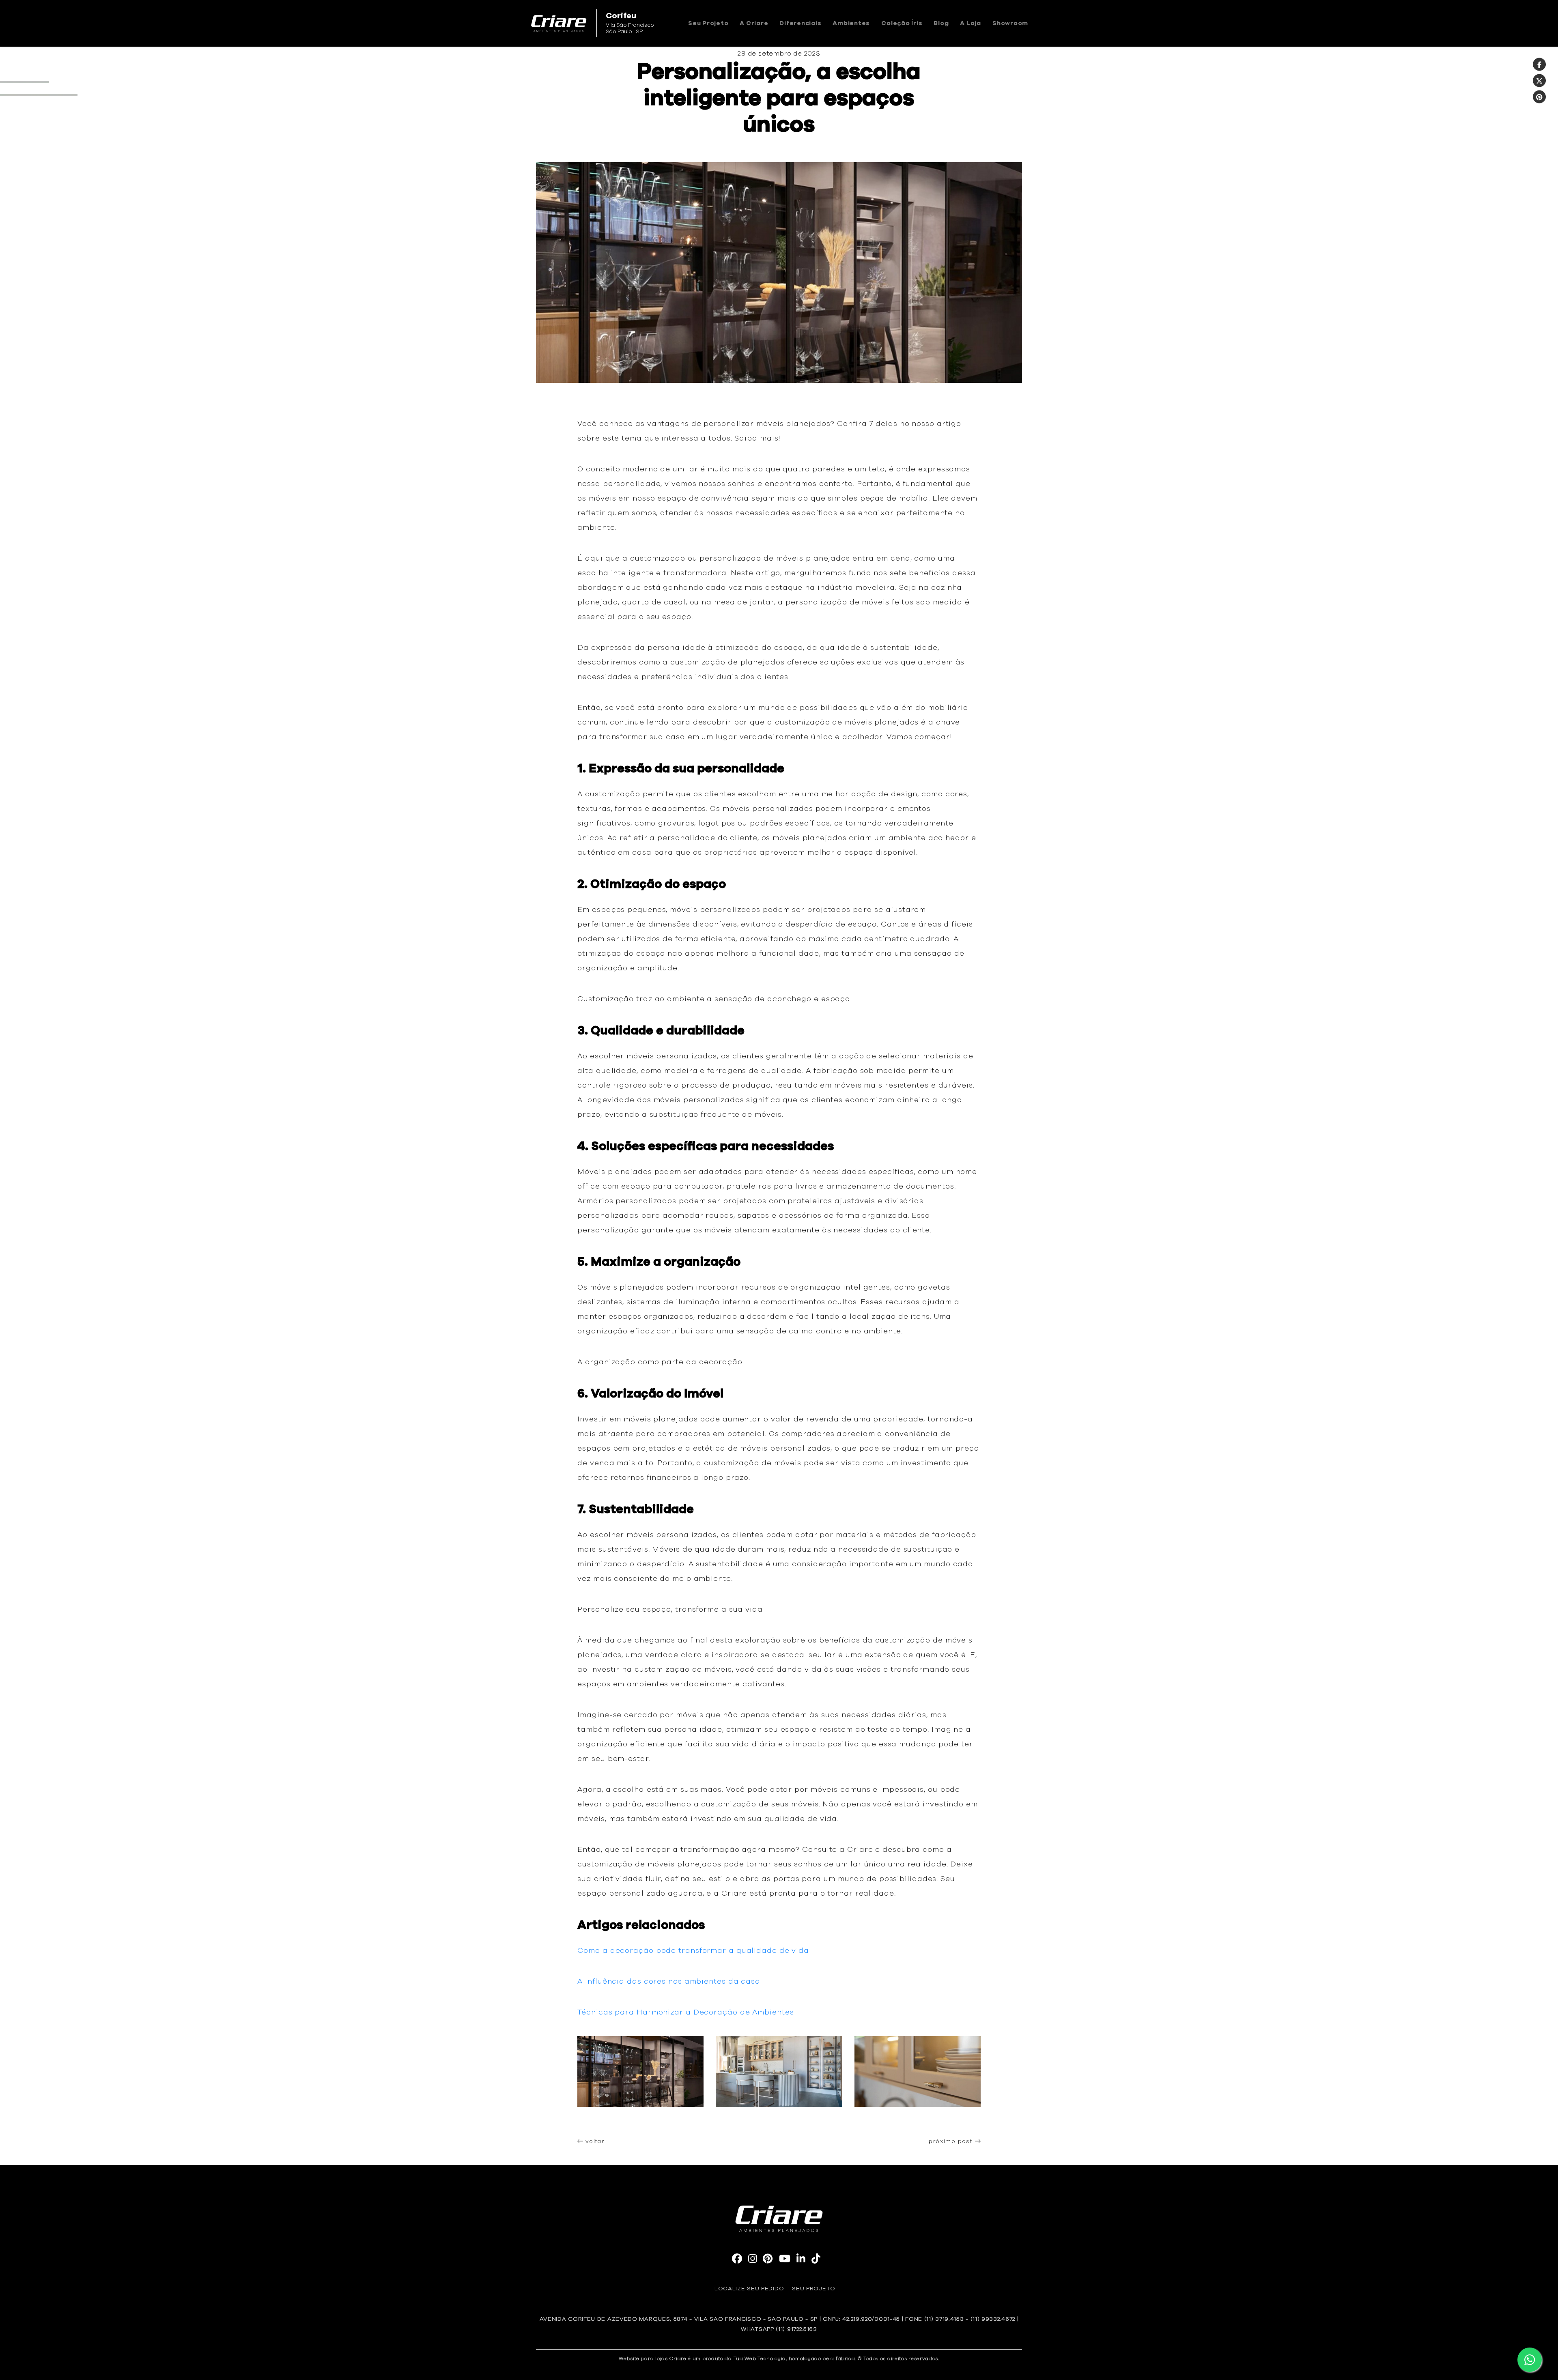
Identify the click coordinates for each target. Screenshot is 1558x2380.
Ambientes (851, 23)
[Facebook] (1539, 64)
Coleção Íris (902, 23)
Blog (941, 23)
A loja (971, 23)
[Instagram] (753, 2260)
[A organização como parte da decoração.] (918, 2121)
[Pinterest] (1539, 97)
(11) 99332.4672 (993, 2319)
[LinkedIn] (801, 2260)
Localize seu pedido (749, 2289)
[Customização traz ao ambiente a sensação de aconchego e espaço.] (779, 2121)
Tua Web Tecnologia (760, 2359)
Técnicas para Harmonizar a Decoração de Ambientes (685, 2012)
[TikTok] (816, 2260)
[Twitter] (1539, 81)
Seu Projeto (708, 23)
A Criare (754, 23)
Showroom (1010, 23)
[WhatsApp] (1530, 2360)
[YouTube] (785, 2260)
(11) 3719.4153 (944, 2319)
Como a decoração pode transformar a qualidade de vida (693, 1951)
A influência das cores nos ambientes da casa (669, 1982)
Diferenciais (800, 23)
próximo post (952, 2141)
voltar (594, 2141)
